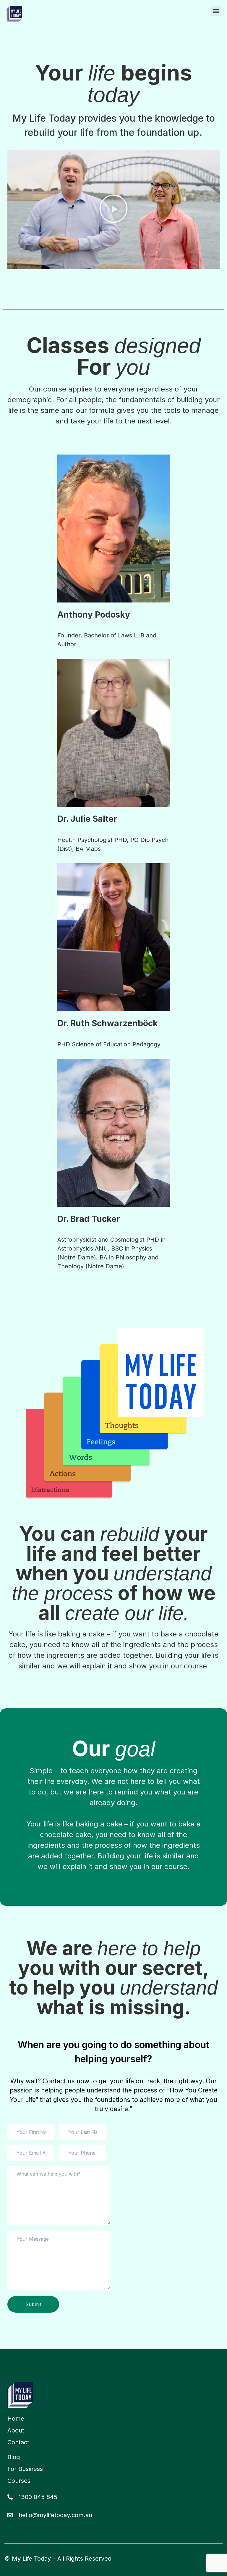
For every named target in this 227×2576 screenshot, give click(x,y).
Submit (33, 2304)
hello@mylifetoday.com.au (55, 2515)
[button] (216, 11)
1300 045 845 (38, 2497)
